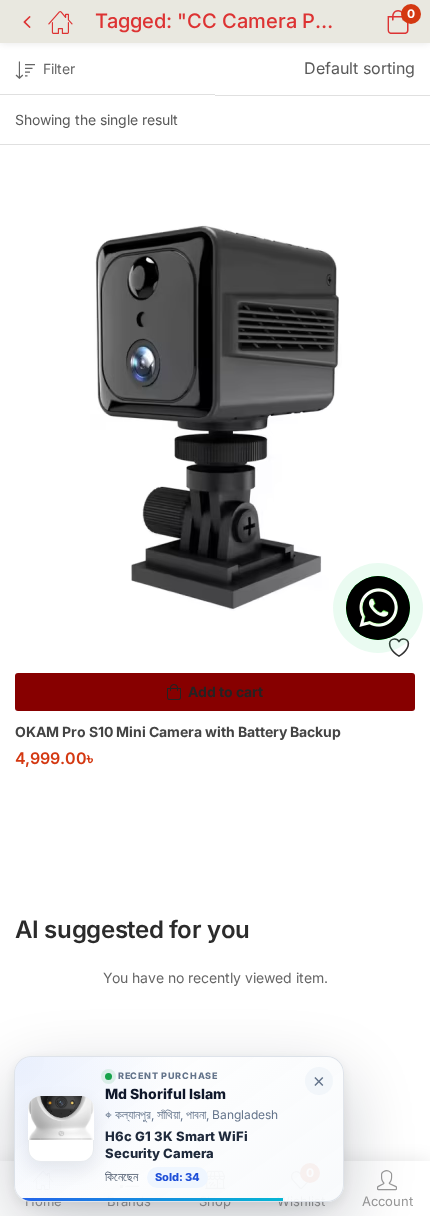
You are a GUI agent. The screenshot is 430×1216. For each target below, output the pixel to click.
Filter (59, 68)
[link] (179, 1129)
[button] (372, 21)
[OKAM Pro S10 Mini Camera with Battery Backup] (215, 426)
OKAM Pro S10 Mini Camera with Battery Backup (178, 731)
